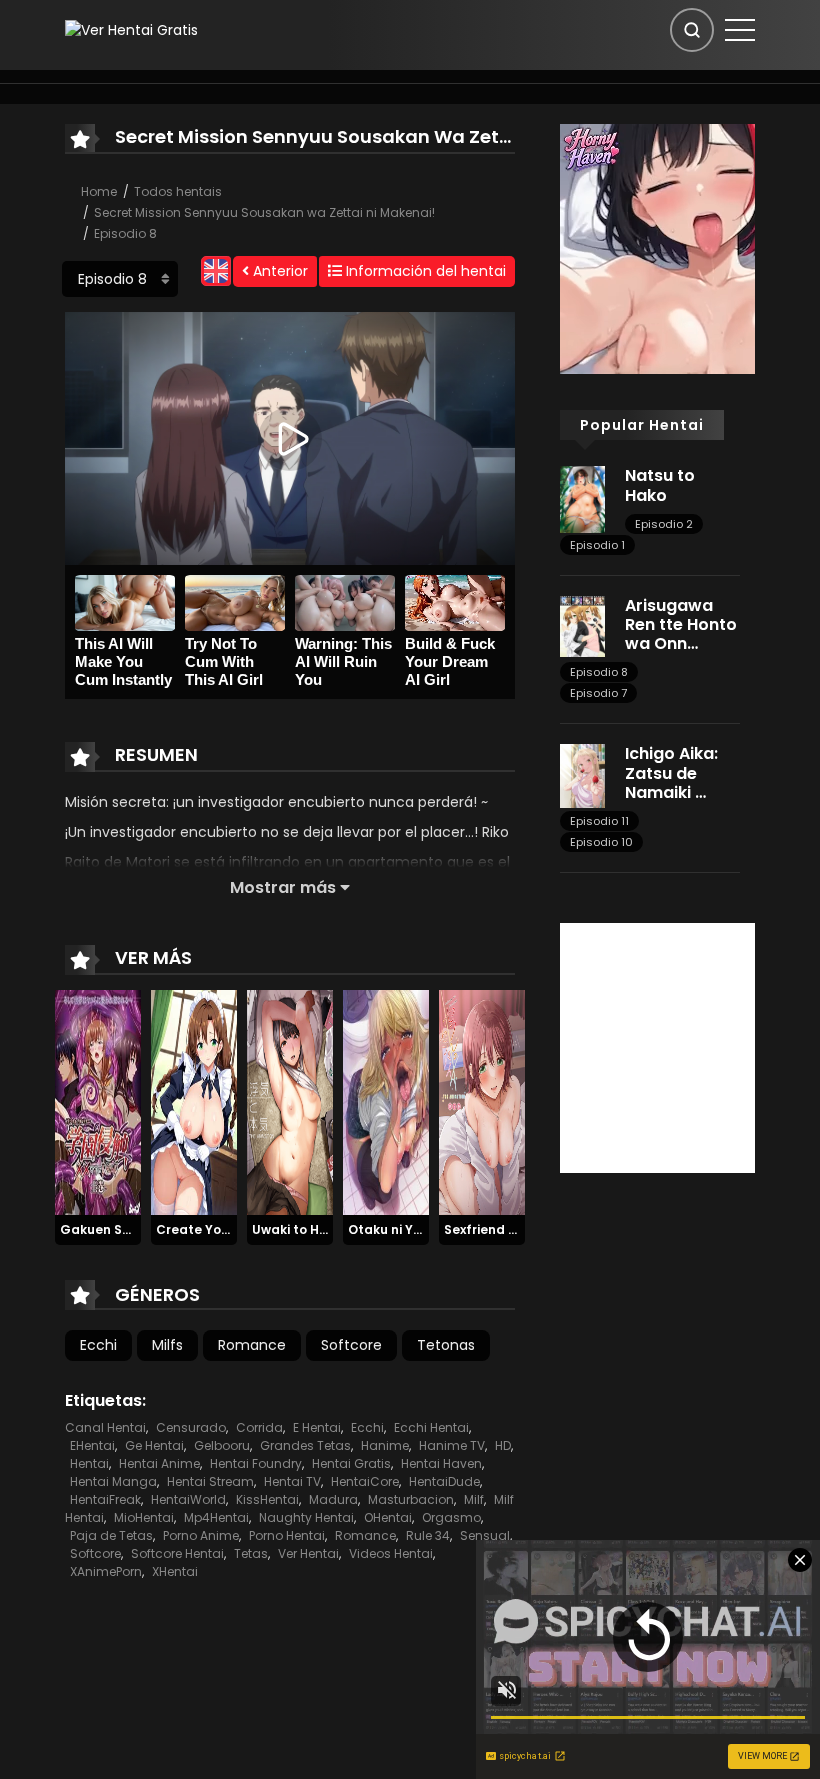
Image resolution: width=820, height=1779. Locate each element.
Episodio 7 (598, 693)
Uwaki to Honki (298, 1229)
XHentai (175, 1571)
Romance (252, 1345)
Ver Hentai (308, 1553)
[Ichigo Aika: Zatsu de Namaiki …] (582, 775)
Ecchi (98, 1345)
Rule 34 (428, 1535)
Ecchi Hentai (431, 1427)
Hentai (89, 1463)
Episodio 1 (597, 545)
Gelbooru (222, 1445)
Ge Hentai (154, 1445)
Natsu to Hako (660, 485)
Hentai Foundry (256, 1463)
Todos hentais (178, 191)
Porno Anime (201, 1535)
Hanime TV (452, 1445)
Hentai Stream (210, 1481)
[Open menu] (740, 30)
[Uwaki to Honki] (290, 1101)
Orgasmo (451, 1517)
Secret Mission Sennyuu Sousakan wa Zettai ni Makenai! (264, 212)
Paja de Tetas (111, 1535)
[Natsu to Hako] (582, 498)
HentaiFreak (105, 1499)
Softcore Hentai (177, 1553)
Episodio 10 (601, 842)
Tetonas (446, 1345)
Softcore (351, 1345)
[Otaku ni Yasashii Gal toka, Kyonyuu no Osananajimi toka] (386, 1101)
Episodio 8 (125, 233)
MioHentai (144, 1517)
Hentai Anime (159, 1463)
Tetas (251, 1553)
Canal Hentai (105, 1427)
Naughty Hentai (306, 1517)
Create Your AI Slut (217, 1229)
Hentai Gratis (351, 1463)
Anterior (278, 271)
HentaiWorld (188, 1499)
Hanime (385, 1445)
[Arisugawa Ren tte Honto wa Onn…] (582, 625)
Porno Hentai (287, 1535)
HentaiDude (444, 1481)
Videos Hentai (391, 1553)
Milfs (167, 1345)
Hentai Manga (113, 1481)
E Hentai (317, 1427)
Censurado (191, 1427)
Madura (333, 1499)
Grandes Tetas (305, 1445)
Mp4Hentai (216, 1517)
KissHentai (267, 1499)
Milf (474, 1499)
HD (503, 1445)
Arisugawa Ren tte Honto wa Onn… (681, 624)
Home (99, 191)
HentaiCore (365, 1481)
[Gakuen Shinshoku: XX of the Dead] (98, 1101)
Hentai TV (292, 1481)
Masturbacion (411, 1499)
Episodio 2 (664, 524)
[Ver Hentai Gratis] (131, 29)
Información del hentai (424, 271)
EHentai (92, 1445)
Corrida (259, 1427)
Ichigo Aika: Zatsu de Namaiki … (671, 772)
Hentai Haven (441, 1463)
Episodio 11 (599, 821)
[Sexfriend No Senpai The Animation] (482, 1101)
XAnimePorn (106, 1571)
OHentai (388, 1517)
